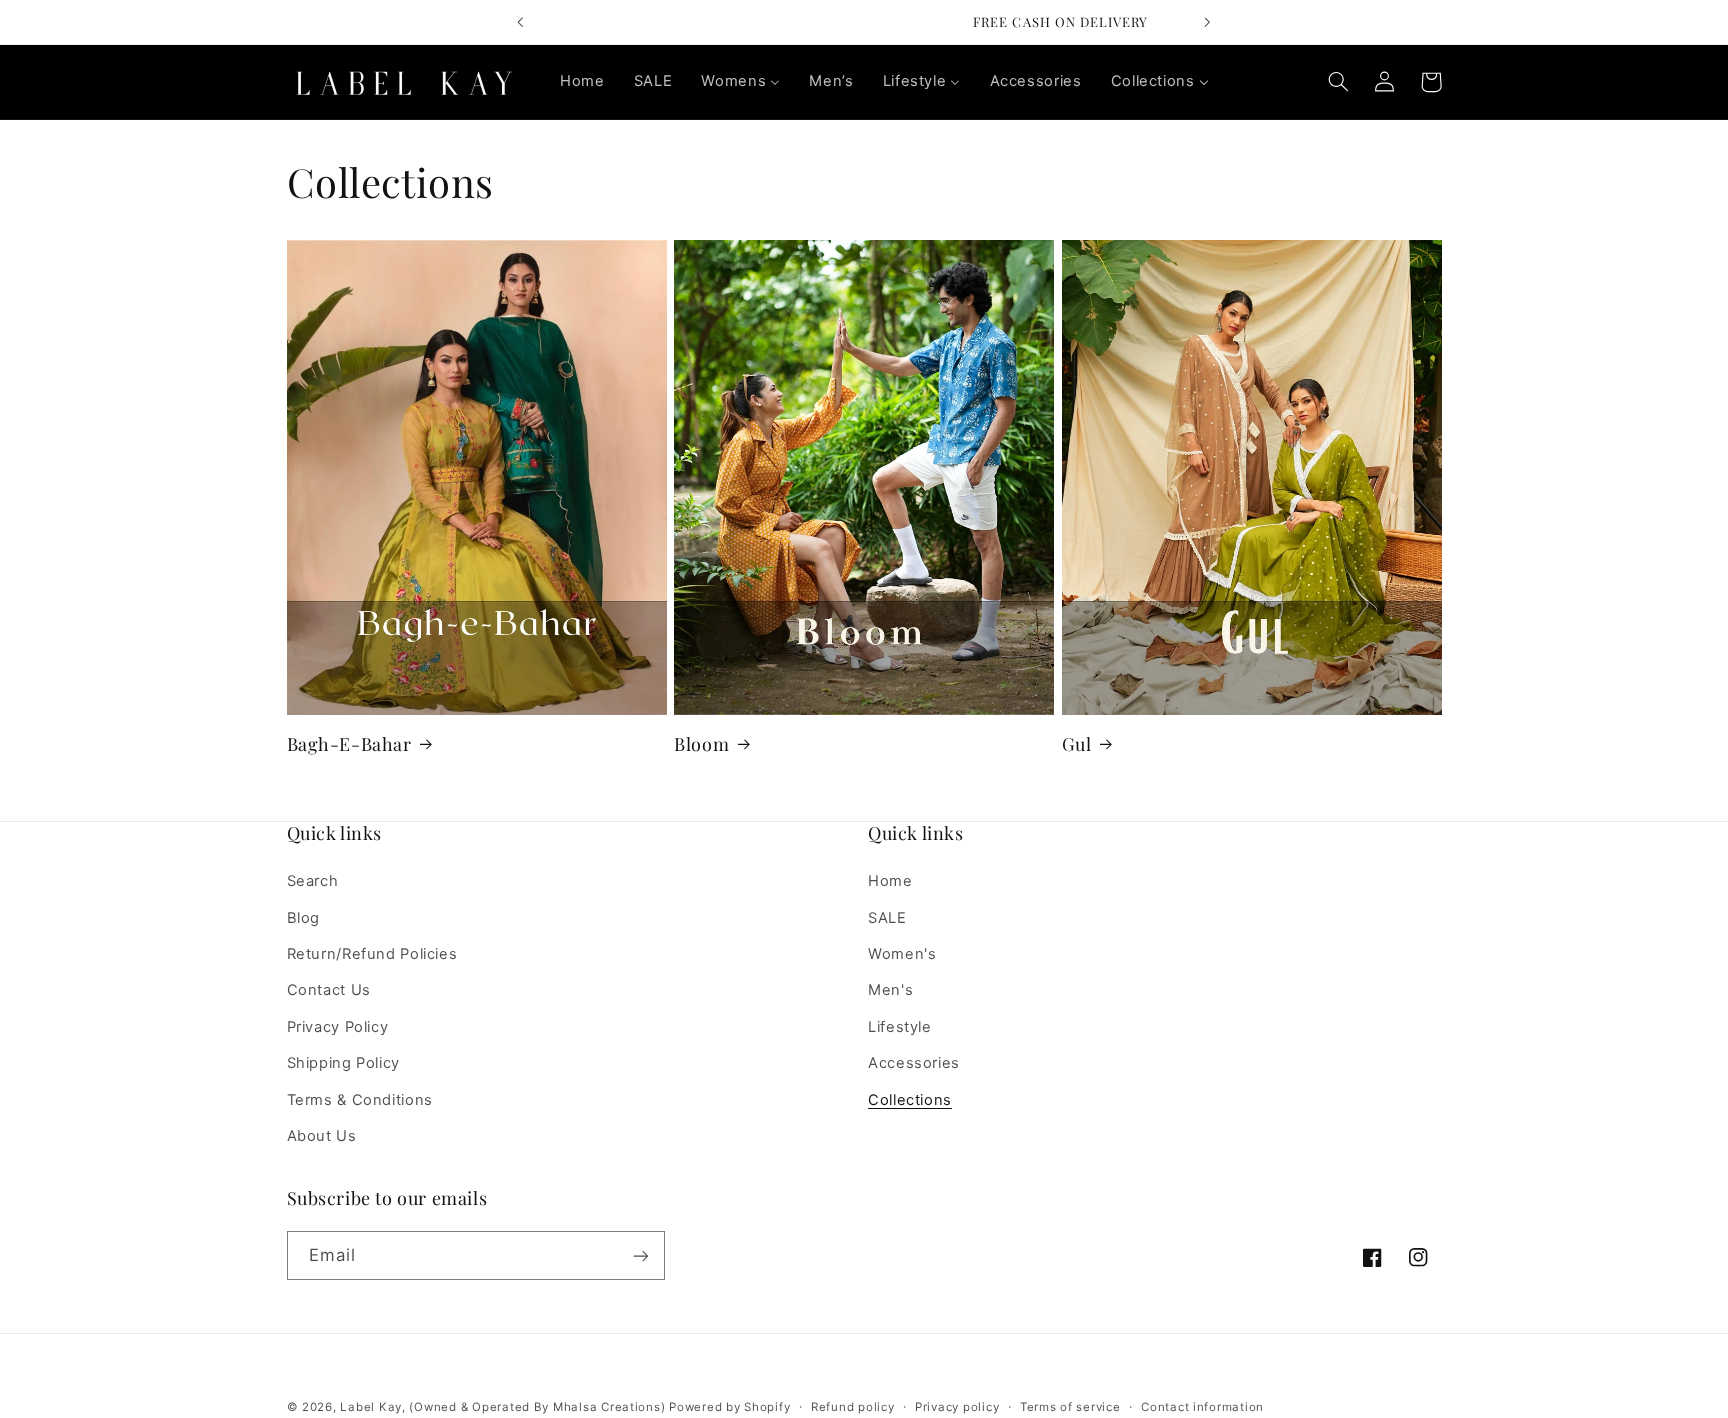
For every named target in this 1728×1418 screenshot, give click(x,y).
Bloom (701, 743)
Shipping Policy (343, 1063)
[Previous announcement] (521, 22)
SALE (887, 918)
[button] (1339, 82)
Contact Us (329, 991)
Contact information (1202, 1407)
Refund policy (853, 1407)
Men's (890, 991)
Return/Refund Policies (372, 954)
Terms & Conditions (360, 1100)
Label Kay (371, 1407)
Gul (1077, 743)
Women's (902, 954)
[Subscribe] (640, 1255)
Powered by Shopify (729, 1407)
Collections (910, 1100)
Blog (304, 918)
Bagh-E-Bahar (349, 743)
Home (890, 882)
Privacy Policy (338, 1027)
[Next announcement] (1207, 22)
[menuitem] (582, 82)
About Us (322, 1136)
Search (313, 882)
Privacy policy (957, 1407)
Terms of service (1070, 1407)
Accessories (914, 1063)
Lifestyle (900, 1027)
